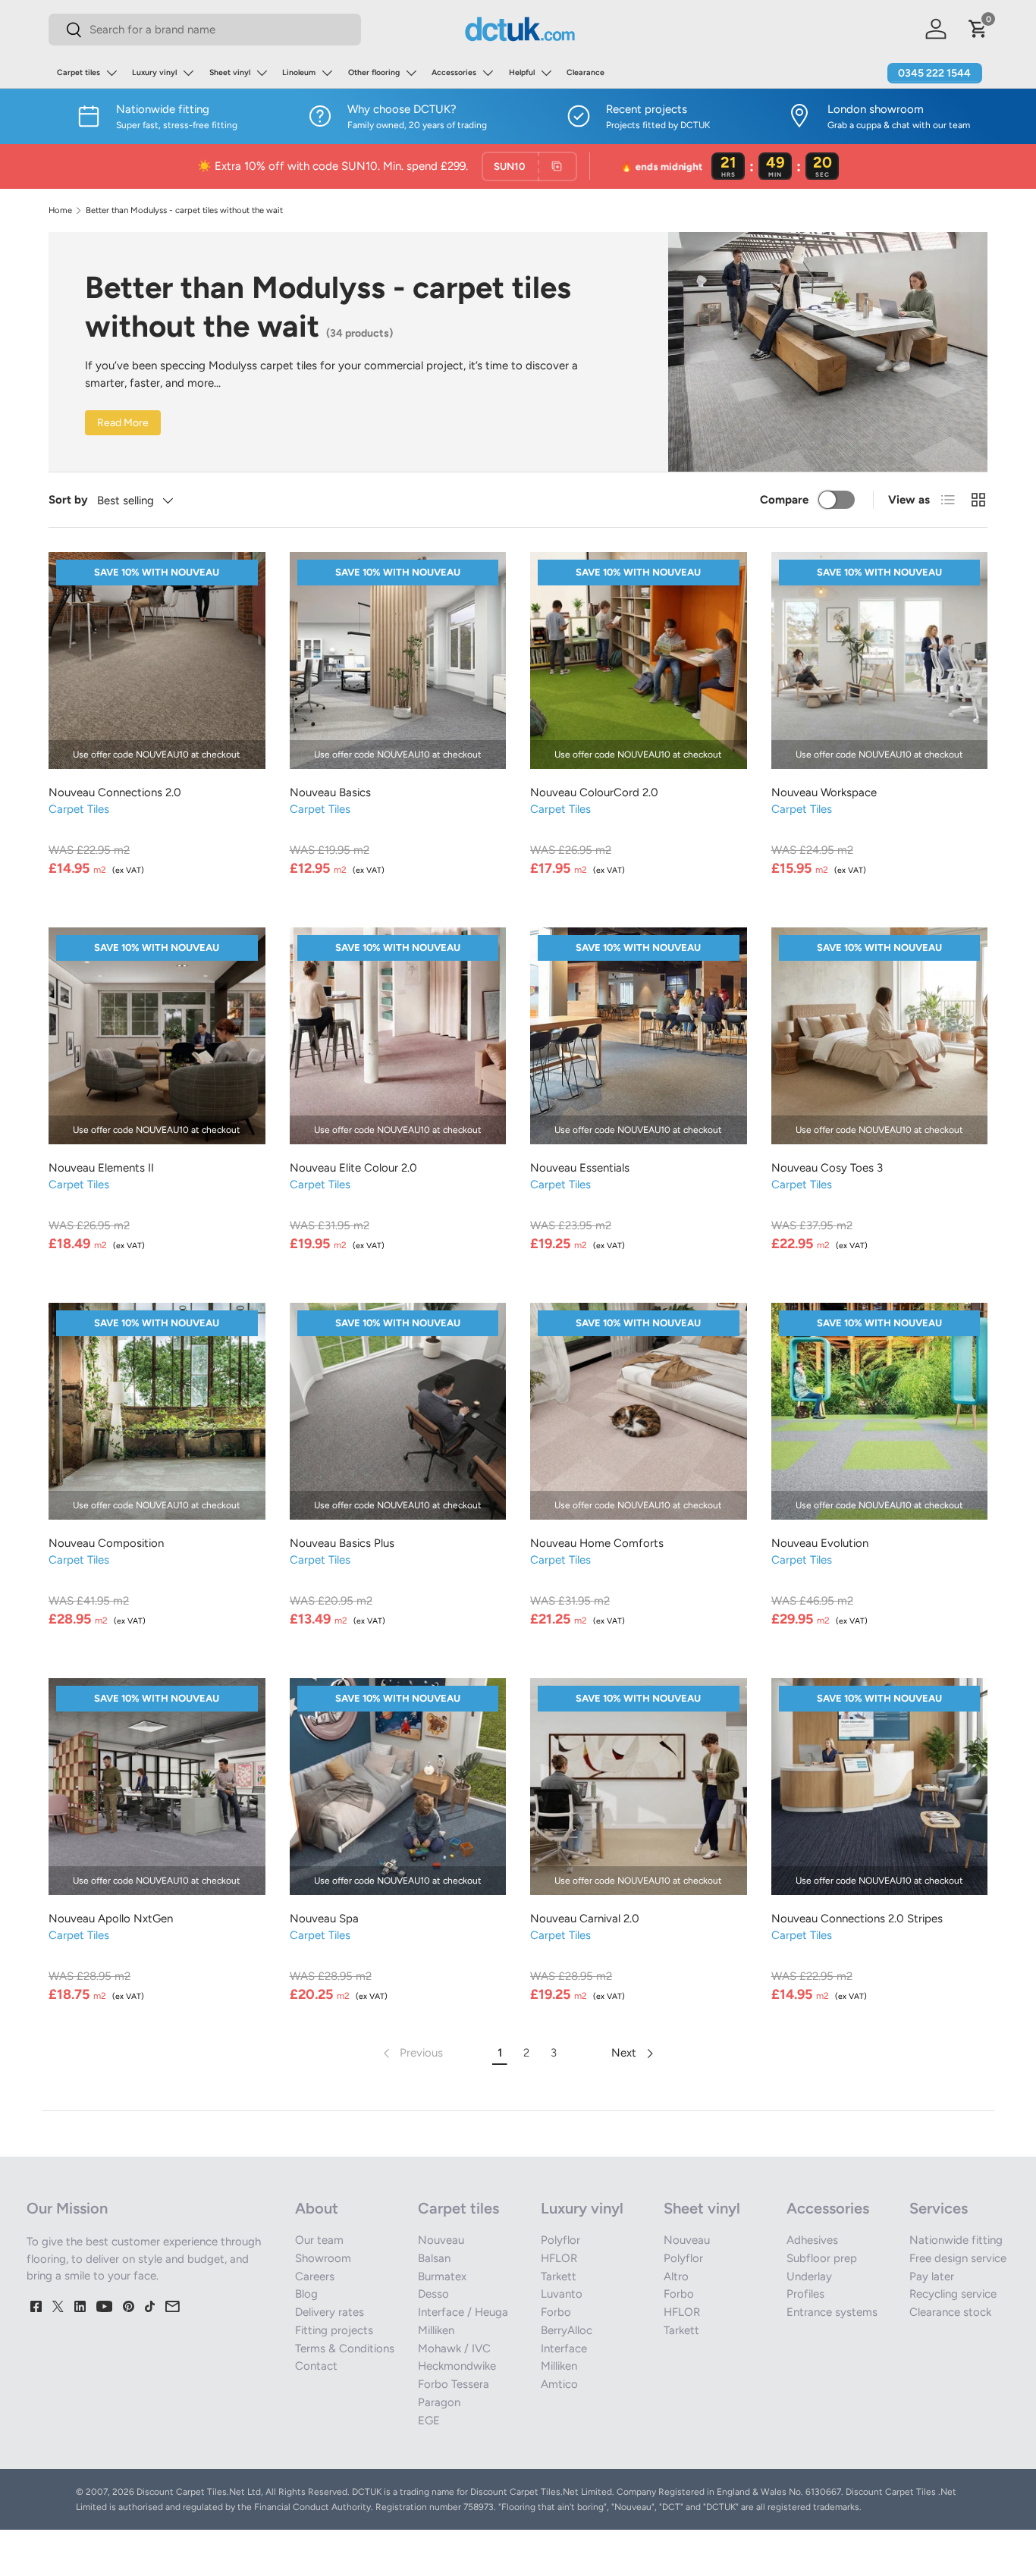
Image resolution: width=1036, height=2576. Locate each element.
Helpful (522, 72)
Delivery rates (330, 2312)
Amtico (559, 2384)
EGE (429, 2421)
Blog (306, 2294)
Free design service (958, 2258)
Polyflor (560, 2240)
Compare (784, 500)
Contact (316, 2366)
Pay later (932, 2276)
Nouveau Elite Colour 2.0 (353, 1168)
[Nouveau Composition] (157, 1411)
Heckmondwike (457, 2366)
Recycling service (953, 2294)
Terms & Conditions (345, 2349)
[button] (978, 29)
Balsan (434, 2258)
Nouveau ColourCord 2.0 (594, 792)
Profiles (805, 2294)
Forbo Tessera (454, 2384)
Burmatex (442, 2276)
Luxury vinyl (154, 72)
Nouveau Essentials (580, 1168)
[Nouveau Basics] (398, 660)
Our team (319, 2240)
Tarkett (559, 2276)
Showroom (323, 2258)
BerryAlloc (567, 2330)
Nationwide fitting (956, 2240)
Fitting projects (334, 2330)
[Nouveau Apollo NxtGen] (157, 1787)
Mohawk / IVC (454, 2349)
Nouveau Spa (324, 1919)
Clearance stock (950, 2312)
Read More (123, 423)
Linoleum (299, 72)
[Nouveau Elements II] (157, 1036)
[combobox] (205, 30)
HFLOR (559, 2258)
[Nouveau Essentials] (639, 1036)
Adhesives (812, 2240)
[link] (411, 2054)
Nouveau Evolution (820, 1543)
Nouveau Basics (330, 792)
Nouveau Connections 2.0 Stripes (857, 1919)
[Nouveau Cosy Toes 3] (880, 1036)
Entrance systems (832, 2312)
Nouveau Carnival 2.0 (585, 1919)
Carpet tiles (78, 72)
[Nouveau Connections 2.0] (157, 660)
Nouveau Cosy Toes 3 (827, 1168)
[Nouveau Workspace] (880, 660)
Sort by (68, 500)
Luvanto (562, 2294)
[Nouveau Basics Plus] (398, 1411)
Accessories (454, 72)
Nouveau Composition (106, 1543)
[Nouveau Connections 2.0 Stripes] (880, 1787)
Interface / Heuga (463, 2312)
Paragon (439, 2402)
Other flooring (374, 72)
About (317, 2208)
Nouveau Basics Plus (342, 1543)
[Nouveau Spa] (398, 1787)
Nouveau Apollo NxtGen (111, 1919)
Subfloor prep (822, 2258)
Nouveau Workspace (824, 792)
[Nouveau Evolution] (880, 1411)
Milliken (436, 2330)
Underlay (809, 2276)
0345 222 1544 (934, 73)
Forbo (556, 2312)
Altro (676, 2276)
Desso (433, 2294)
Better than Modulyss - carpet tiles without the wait (184, 210)
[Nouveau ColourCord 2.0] (639, 660)
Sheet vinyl (230, 72)
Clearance (585, 72)
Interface (564, 2349)
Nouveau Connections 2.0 (115, 792)
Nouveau (441, 2240)
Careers (315, 2276)
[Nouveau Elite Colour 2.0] (398, 1036)
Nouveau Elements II (101, 1168)
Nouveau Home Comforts (597, 1543)
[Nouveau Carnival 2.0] (639, 1787)
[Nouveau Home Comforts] (639, 1411)
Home (60, 210)
